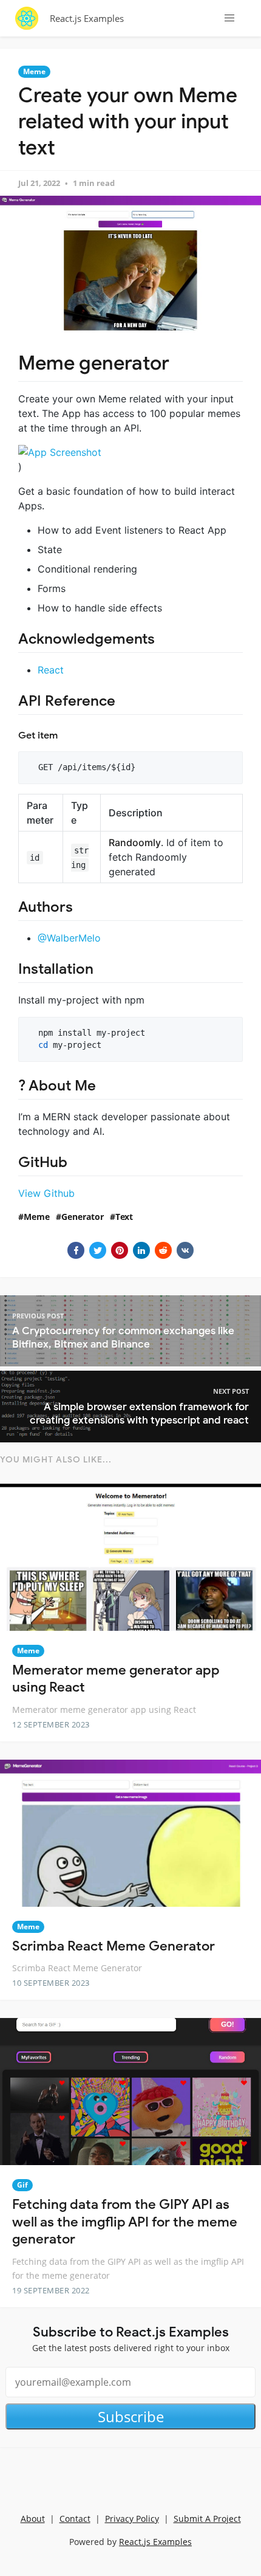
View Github (46, 1193)
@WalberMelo (69, 938)
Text (124, 1217)
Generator (83, 1217)
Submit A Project (207, 2519)
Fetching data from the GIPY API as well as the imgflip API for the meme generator (125, 2222)
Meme (34, 71)
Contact (75, 2519)
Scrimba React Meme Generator (114, 1946)
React (51, 670)
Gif (22, 2185)
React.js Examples (87, 18)
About (33, 2519)
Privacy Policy (132, 2519)
